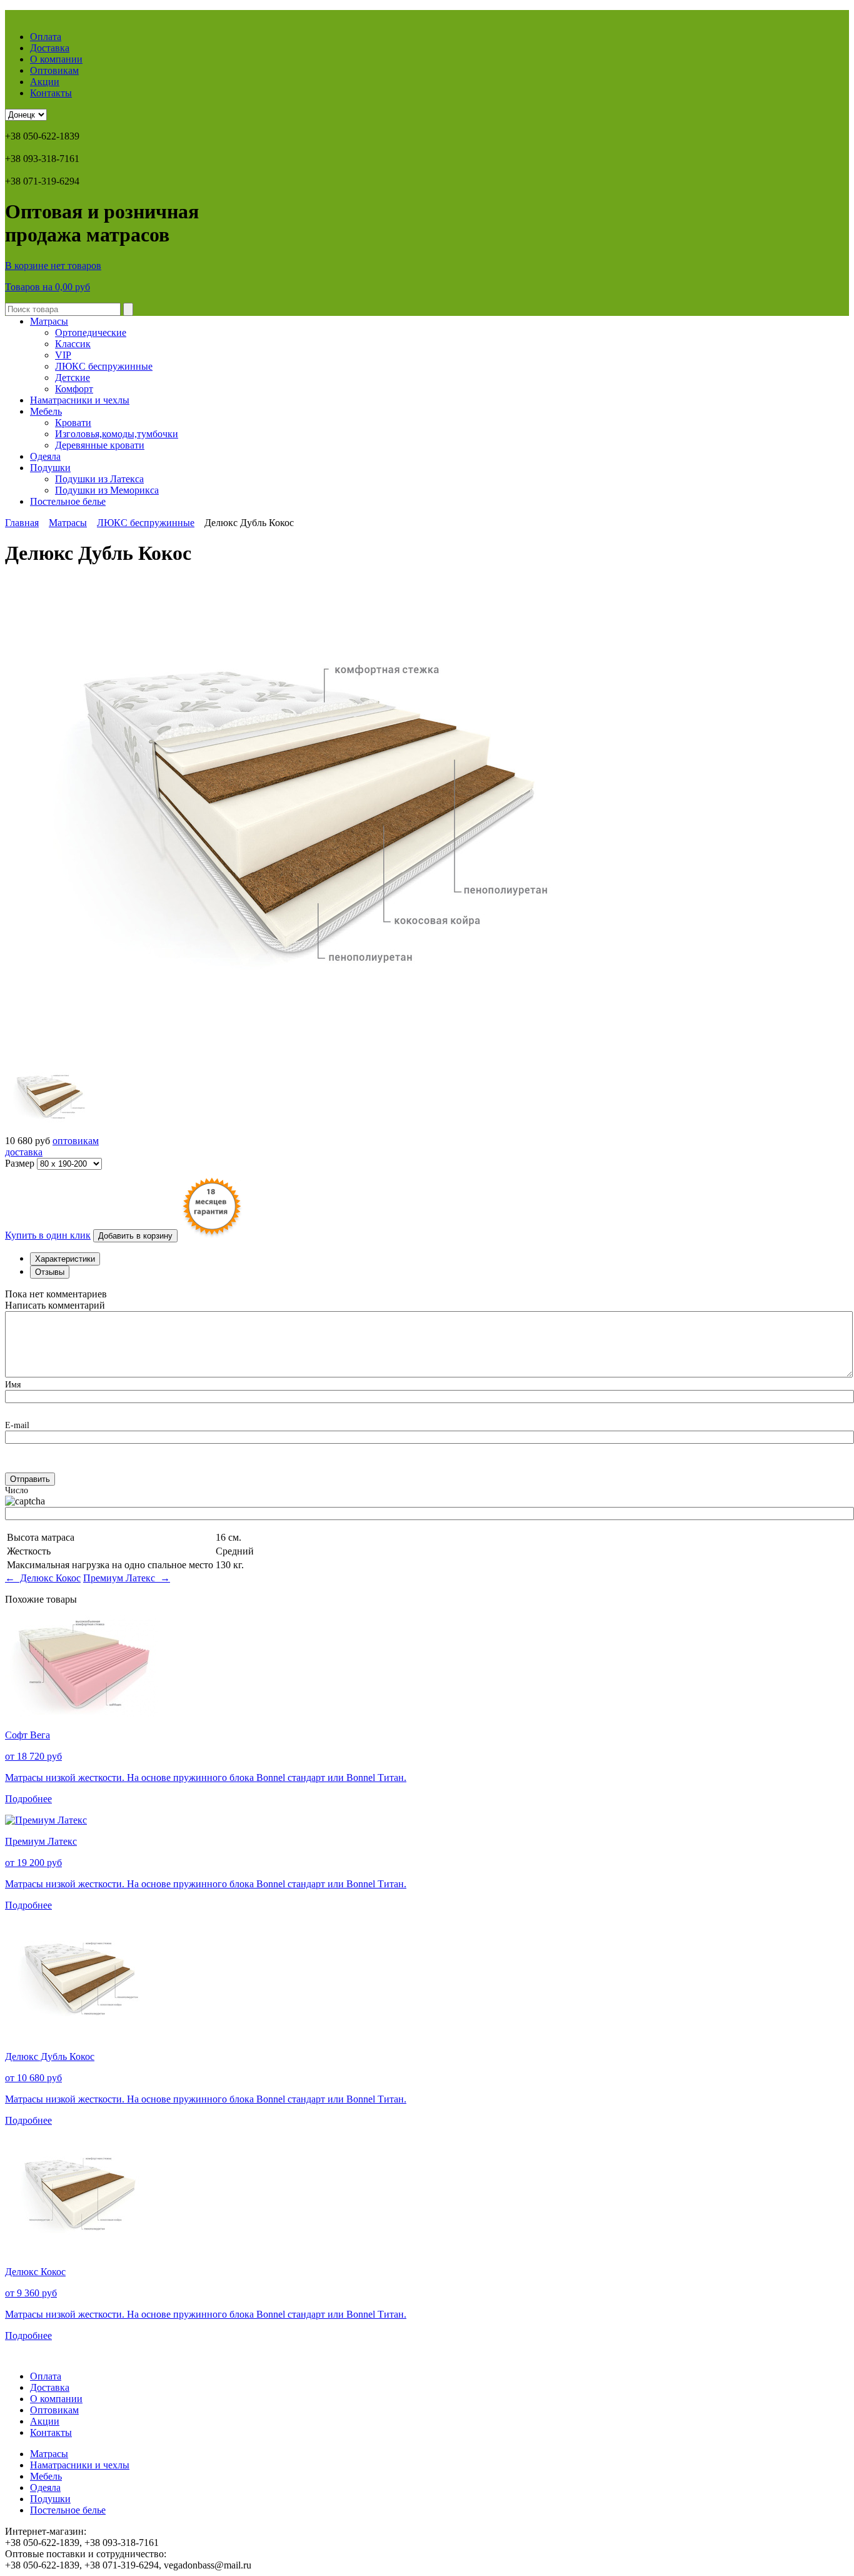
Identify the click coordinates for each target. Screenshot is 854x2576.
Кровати (73, 423)
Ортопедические (91, 332)
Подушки (50, 468)
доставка (24, 1152)
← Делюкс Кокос (43, 1578)
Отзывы (50, 1272)
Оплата (46, 37)
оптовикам (76, 1141)
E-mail (17, 1425)
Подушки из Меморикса (107, 490)
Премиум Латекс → (127, 1578)
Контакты (51, 93)
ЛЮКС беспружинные (104, 366)
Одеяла (45, 456)
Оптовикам (54, 70)
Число (17, 1490)
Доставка (50, 48)
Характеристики (65, 1259)
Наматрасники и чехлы (80, 400)
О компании (56, 59)
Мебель (46, 411)
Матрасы (49, 321)
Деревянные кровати (100, 445)
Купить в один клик (48, 1235)
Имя (13, 1385)
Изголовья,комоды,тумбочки (117, 434)
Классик (73, 344)
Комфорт (74, 389)
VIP (63, 355)
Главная (22, 523)
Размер (21, 1163)
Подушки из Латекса (99, 479)
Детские (73, 378)
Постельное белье (68, 501)
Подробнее (28, 1799)
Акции (45, 82)
